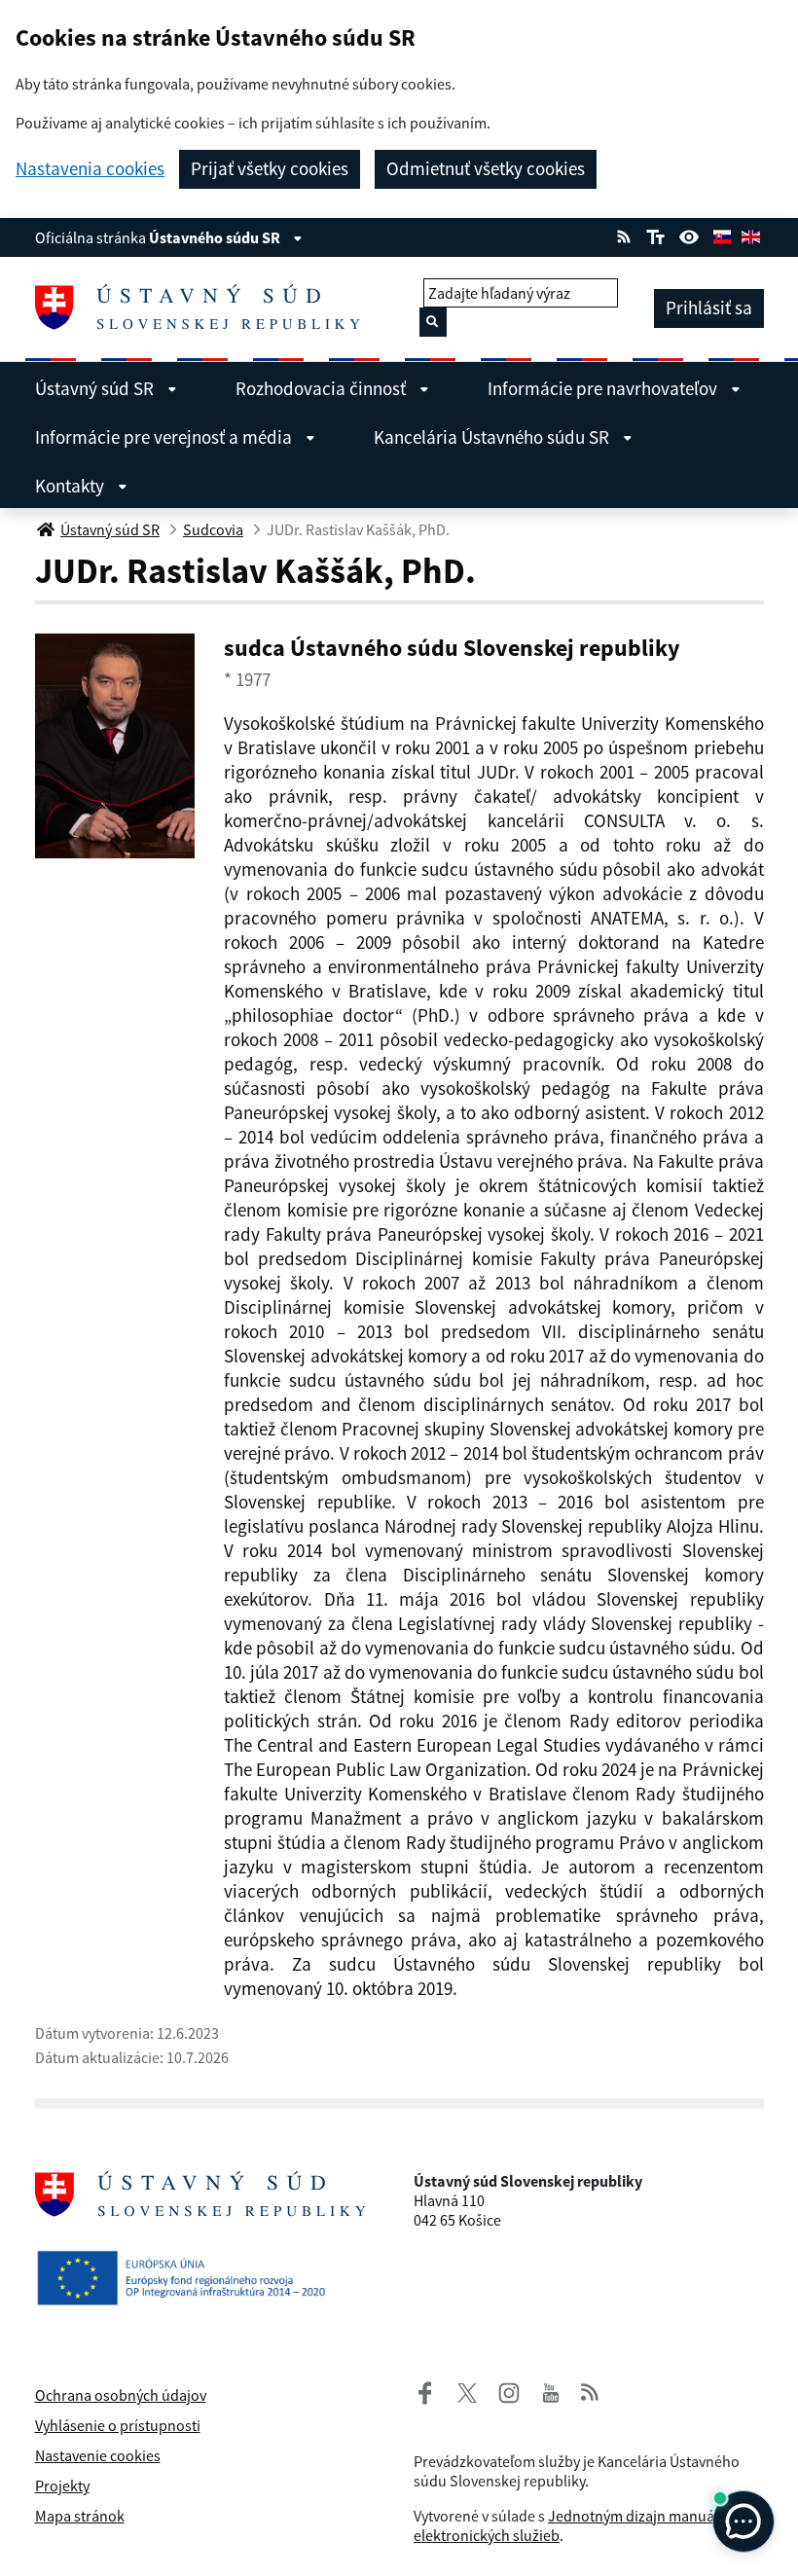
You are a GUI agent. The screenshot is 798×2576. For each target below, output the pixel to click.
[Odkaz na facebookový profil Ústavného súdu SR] (425, 2390)
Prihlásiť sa (709, 308)
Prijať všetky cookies (270, 168)
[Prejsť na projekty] (189, 2273)
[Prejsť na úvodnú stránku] (205, 308)
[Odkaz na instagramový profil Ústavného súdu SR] (501, 2390)
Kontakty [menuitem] (72, 486)
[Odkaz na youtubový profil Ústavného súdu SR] (551, 2390)
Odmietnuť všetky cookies (486, 168)
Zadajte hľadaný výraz (499, 293)
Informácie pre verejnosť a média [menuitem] (165, 437)
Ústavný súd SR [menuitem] (96, 388)
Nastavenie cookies (98, 2455)
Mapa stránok (80, 2516)
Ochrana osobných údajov (121, 2395)
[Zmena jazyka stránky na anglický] (750, 235)
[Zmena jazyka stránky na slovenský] (722, 235)
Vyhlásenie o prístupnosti (118, 2425)
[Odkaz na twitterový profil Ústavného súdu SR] (459, 2390)
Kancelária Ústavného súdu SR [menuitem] (493, 437)
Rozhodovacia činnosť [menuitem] (323, 388)
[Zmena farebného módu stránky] (689, 235)
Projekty (62, 2485)
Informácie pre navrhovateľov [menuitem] (604, 388)
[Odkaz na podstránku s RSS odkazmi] (624, 235)
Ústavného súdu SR (216, 237)
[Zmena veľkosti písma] (655, 235)
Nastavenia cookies (90, 169)
